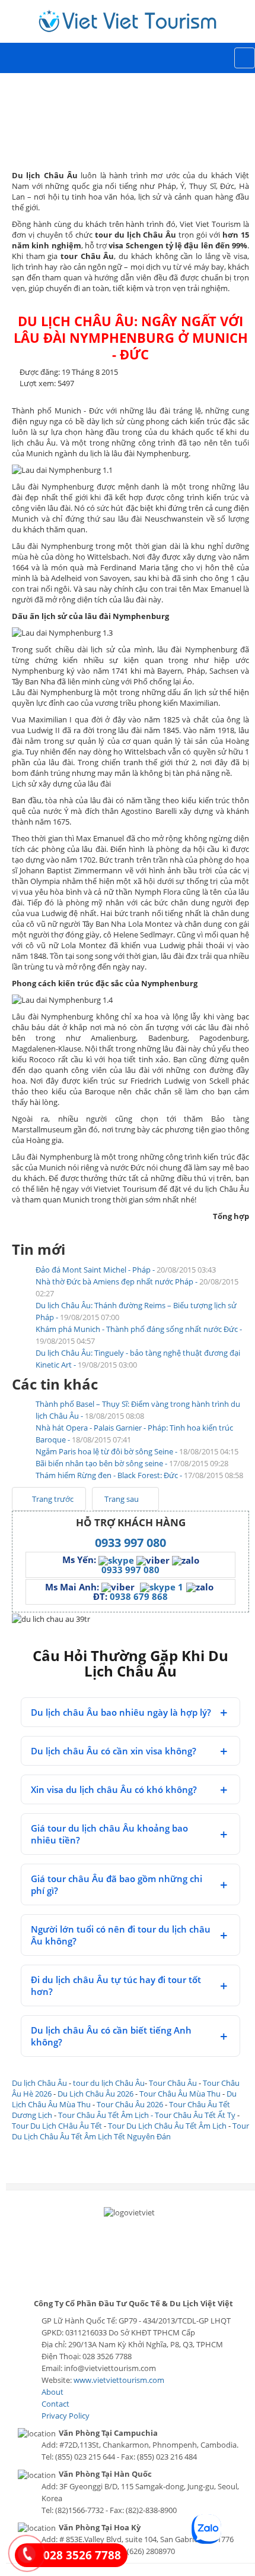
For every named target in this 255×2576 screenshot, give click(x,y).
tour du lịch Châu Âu (109, 2083)
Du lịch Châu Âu (39, 2083)
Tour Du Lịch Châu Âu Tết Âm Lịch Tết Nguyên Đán (130, 2131)
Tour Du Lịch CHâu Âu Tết (57, 2126)
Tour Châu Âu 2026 (130, 2104)
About (52, 2392)
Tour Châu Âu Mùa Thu (180, 2094)
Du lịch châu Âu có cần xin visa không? (114, 1751)
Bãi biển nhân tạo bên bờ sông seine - (132, 1463)
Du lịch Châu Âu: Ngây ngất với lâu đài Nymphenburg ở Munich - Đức (131, 337)
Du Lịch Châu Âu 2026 (95, 2094)
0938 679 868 (139, 1596)
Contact (55, 2404)
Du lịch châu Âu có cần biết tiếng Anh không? (111, 2036)
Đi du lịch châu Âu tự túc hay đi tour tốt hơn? (116, 1985)
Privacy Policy (66, 2416)
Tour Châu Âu (173, 2083)
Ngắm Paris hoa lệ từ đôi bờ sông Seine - (137, 1451)
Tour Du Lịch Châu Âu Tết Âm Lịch (167, 2126)
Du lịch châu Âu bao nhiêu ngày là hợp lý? (121, 1712)
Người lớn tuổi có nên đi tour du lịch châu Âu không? (121, 1935)
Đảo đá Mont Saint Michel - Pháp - (126, 1270)
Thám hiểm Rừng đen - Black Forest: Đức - (139, 1475)
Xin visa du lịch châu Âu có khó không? (114, 1789)
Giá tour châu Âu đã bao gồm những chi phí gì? (117, 1884)
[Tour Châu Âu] (128, 21)
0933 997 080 (130, 1543)
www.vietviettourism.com (119, 2380)
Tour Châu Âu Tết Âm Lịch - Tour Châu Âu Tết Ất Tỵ (147, 2115)
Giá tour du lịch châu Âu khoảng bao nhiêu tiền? (109, 1834)
